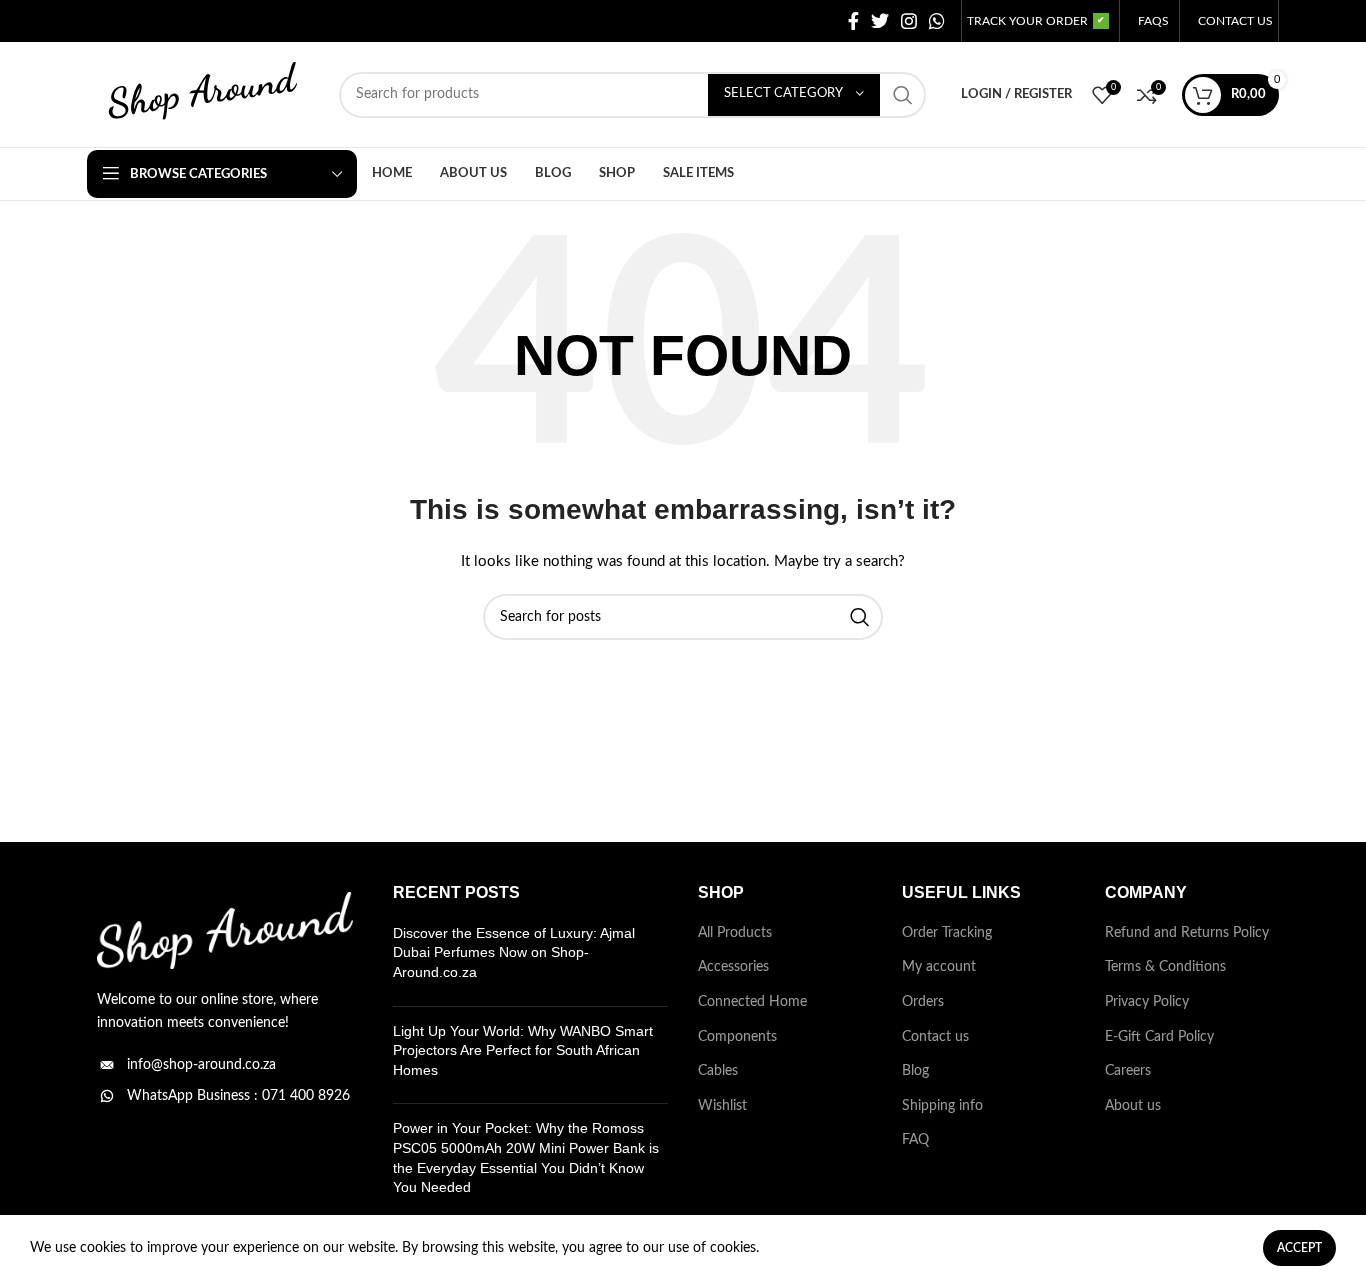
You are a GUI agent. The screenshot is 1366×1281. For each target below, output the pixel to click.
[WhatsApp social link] (937, 21)
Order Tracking (947, 933)
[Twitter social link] (880, 21)
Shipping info (942, 1106)
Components (737, 1037)
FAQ (915, 1140)
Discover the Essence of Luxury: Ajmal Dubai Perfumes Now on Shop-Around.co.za (514, 952)
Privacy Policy (1147, 1002)
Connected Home (752, 1002)
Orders (923, 1002)
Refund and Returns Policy (1187, 933)
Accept (1299, 1248)
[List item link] (225, 1065)
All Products (735, 933)
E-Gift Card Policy (1159, 1037)
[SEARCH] (903, 95)
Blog (915, 1071)
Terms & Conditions (1165, 967)
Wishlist (722, 1106)
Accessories (733, 967)
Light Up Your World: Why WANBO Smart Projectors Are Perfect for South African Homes (523, 1050)
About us (1133, 1106)
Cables (718, 1071)
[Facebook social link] (853, 21)
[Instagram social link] (909, 21)
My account (939, 967)
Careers (1128, 1071)
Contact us (935, 1037)
